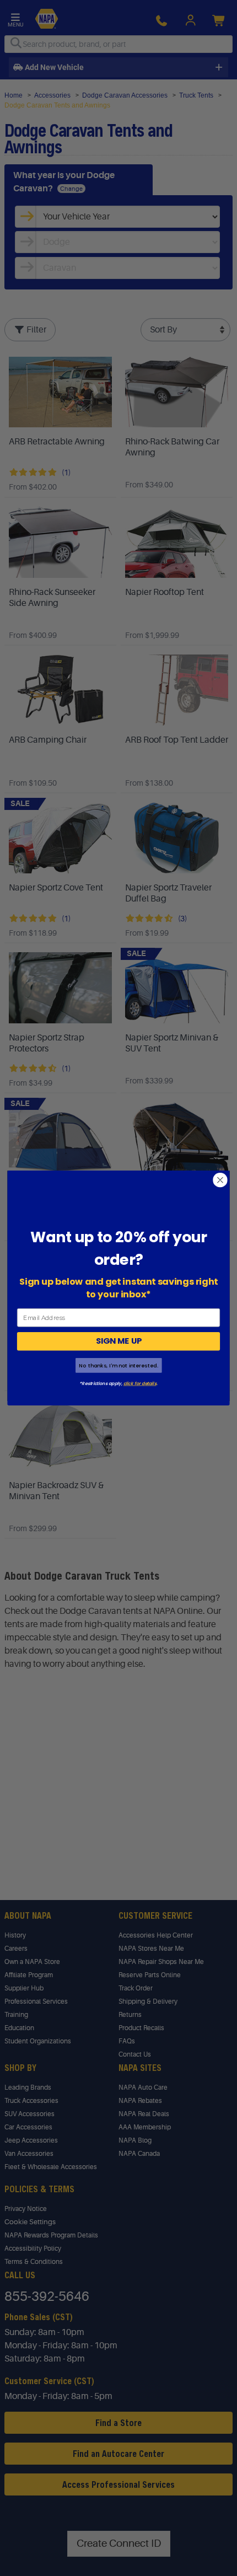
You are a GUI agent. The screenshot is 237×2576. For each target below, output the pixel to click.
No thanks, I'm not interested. (118, 1365)
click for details (140, 1383)
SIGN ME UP (119, 1341)
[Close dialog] (220, 1180)
